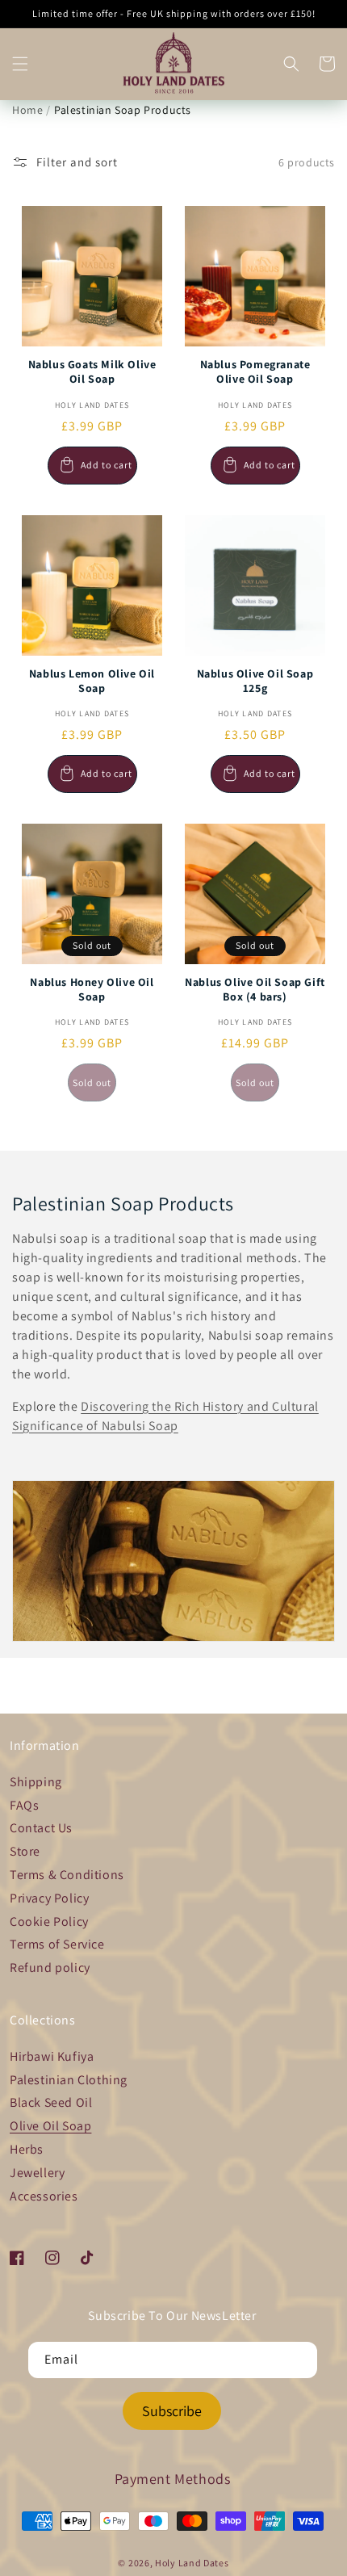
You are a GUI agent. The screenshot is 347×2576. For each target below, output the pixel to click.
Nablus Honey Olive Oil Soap (92, 989)
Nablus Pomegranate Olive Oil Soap (255, 371)
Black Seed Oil (51, 2102)
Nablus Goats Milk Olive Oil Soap (92, 371)
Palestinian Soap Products (123, 110)
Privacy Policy (49, 1898)
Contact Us (41, 1828)
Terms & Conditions (67, 1875)
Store (25, 1851)
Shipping (36, 1782)
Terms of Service (57, 1944)
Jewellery (37, 2173)
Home (27, 110)
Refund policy (50, 1968)
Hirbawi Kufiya (52, 2056)
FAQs (24, 1805)
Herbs (27, 2149)
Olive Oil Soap (50, 2126)
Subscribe (172, 2411)
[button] (20, 64)
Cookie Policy (49, 1922)
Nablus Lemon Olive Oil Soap (92, 681)
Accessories (44, 2196)
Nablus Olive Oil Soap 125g (255, 681)
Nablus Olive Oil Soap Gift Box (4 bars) (255, 989)
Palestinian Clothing (69, 2080)
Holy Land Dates (192, 2563)
